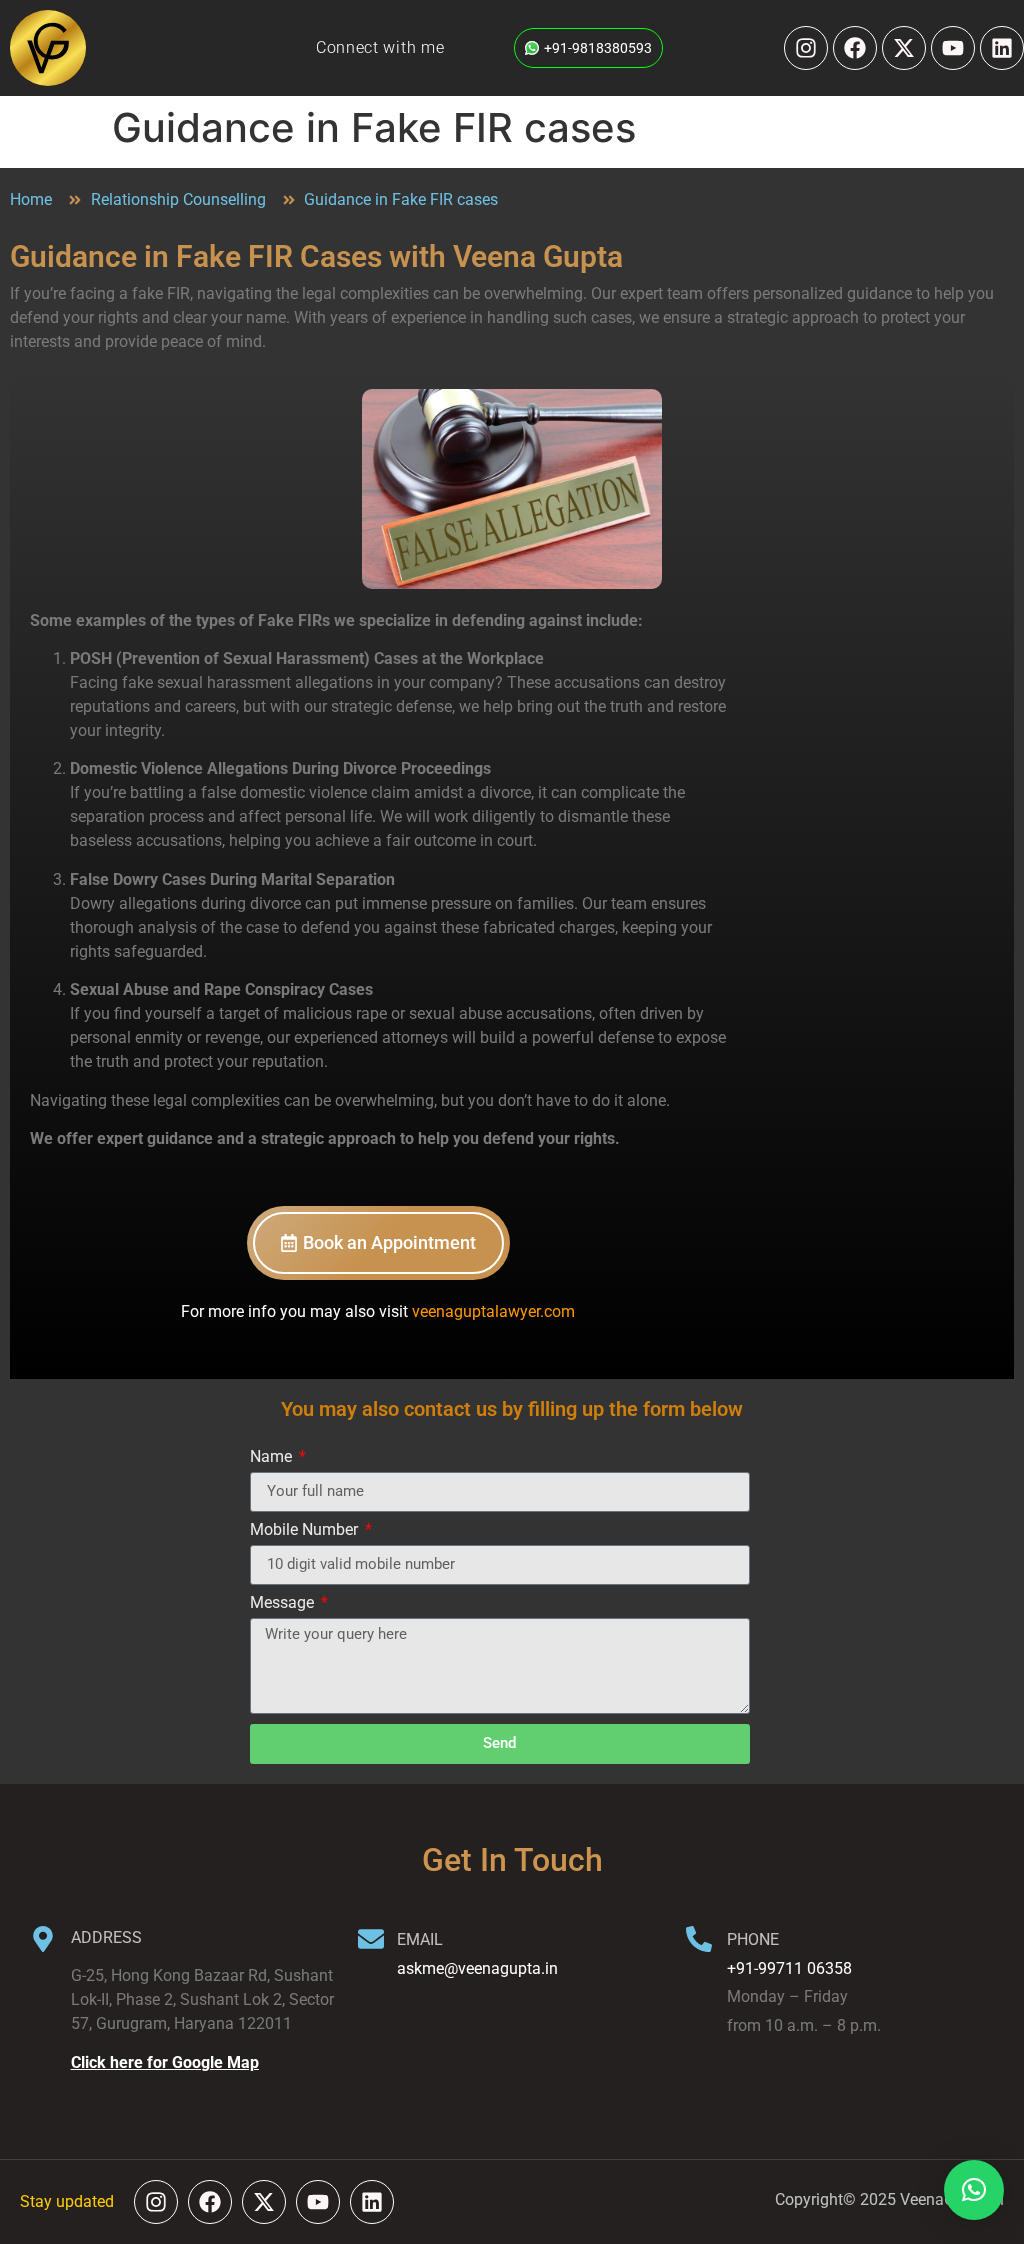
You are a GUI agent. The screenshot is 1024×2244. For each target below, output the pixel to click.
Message (284, 1603)
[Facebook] (855, 48)
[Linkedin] (1002, 48)
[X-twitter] (904, 48)
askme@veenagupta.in (477, 1968)
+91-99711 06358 (789, 1968)
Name (273, 1457)
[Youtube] (953, 48)
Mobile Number (306, 1530)
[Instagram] (806, 48)
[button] (974, 2190)
